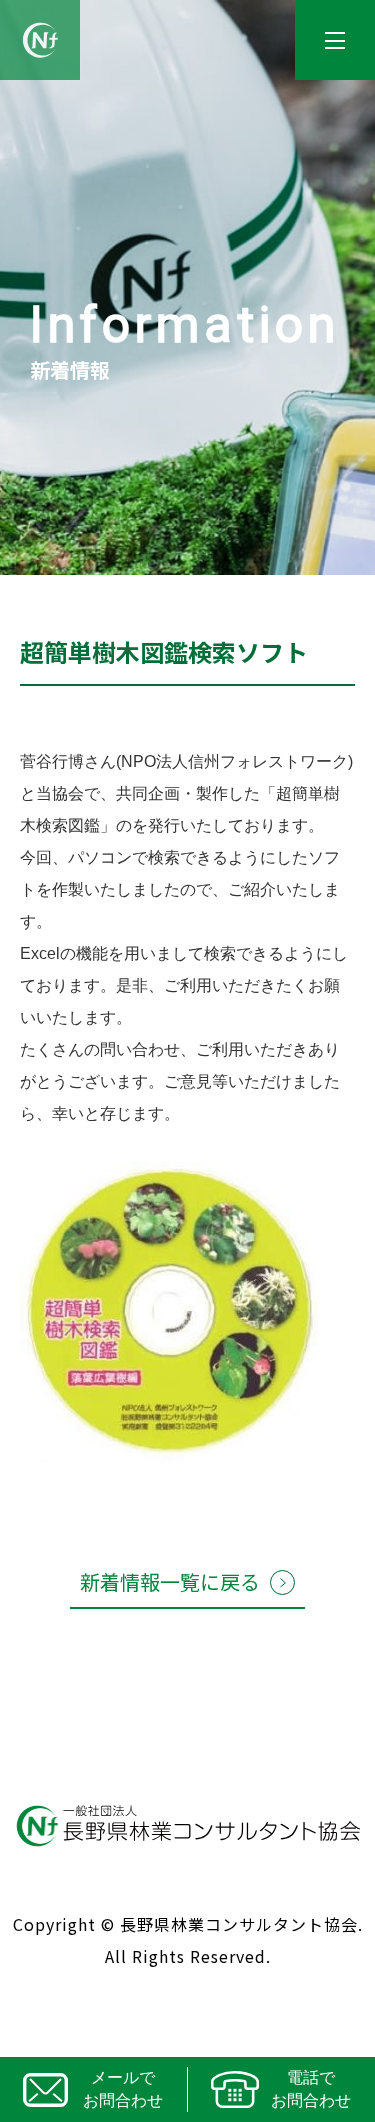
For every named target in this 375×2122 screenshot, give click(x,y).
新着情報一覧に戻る (170, 1581)
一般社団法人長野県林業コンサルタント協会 (40, 40)
